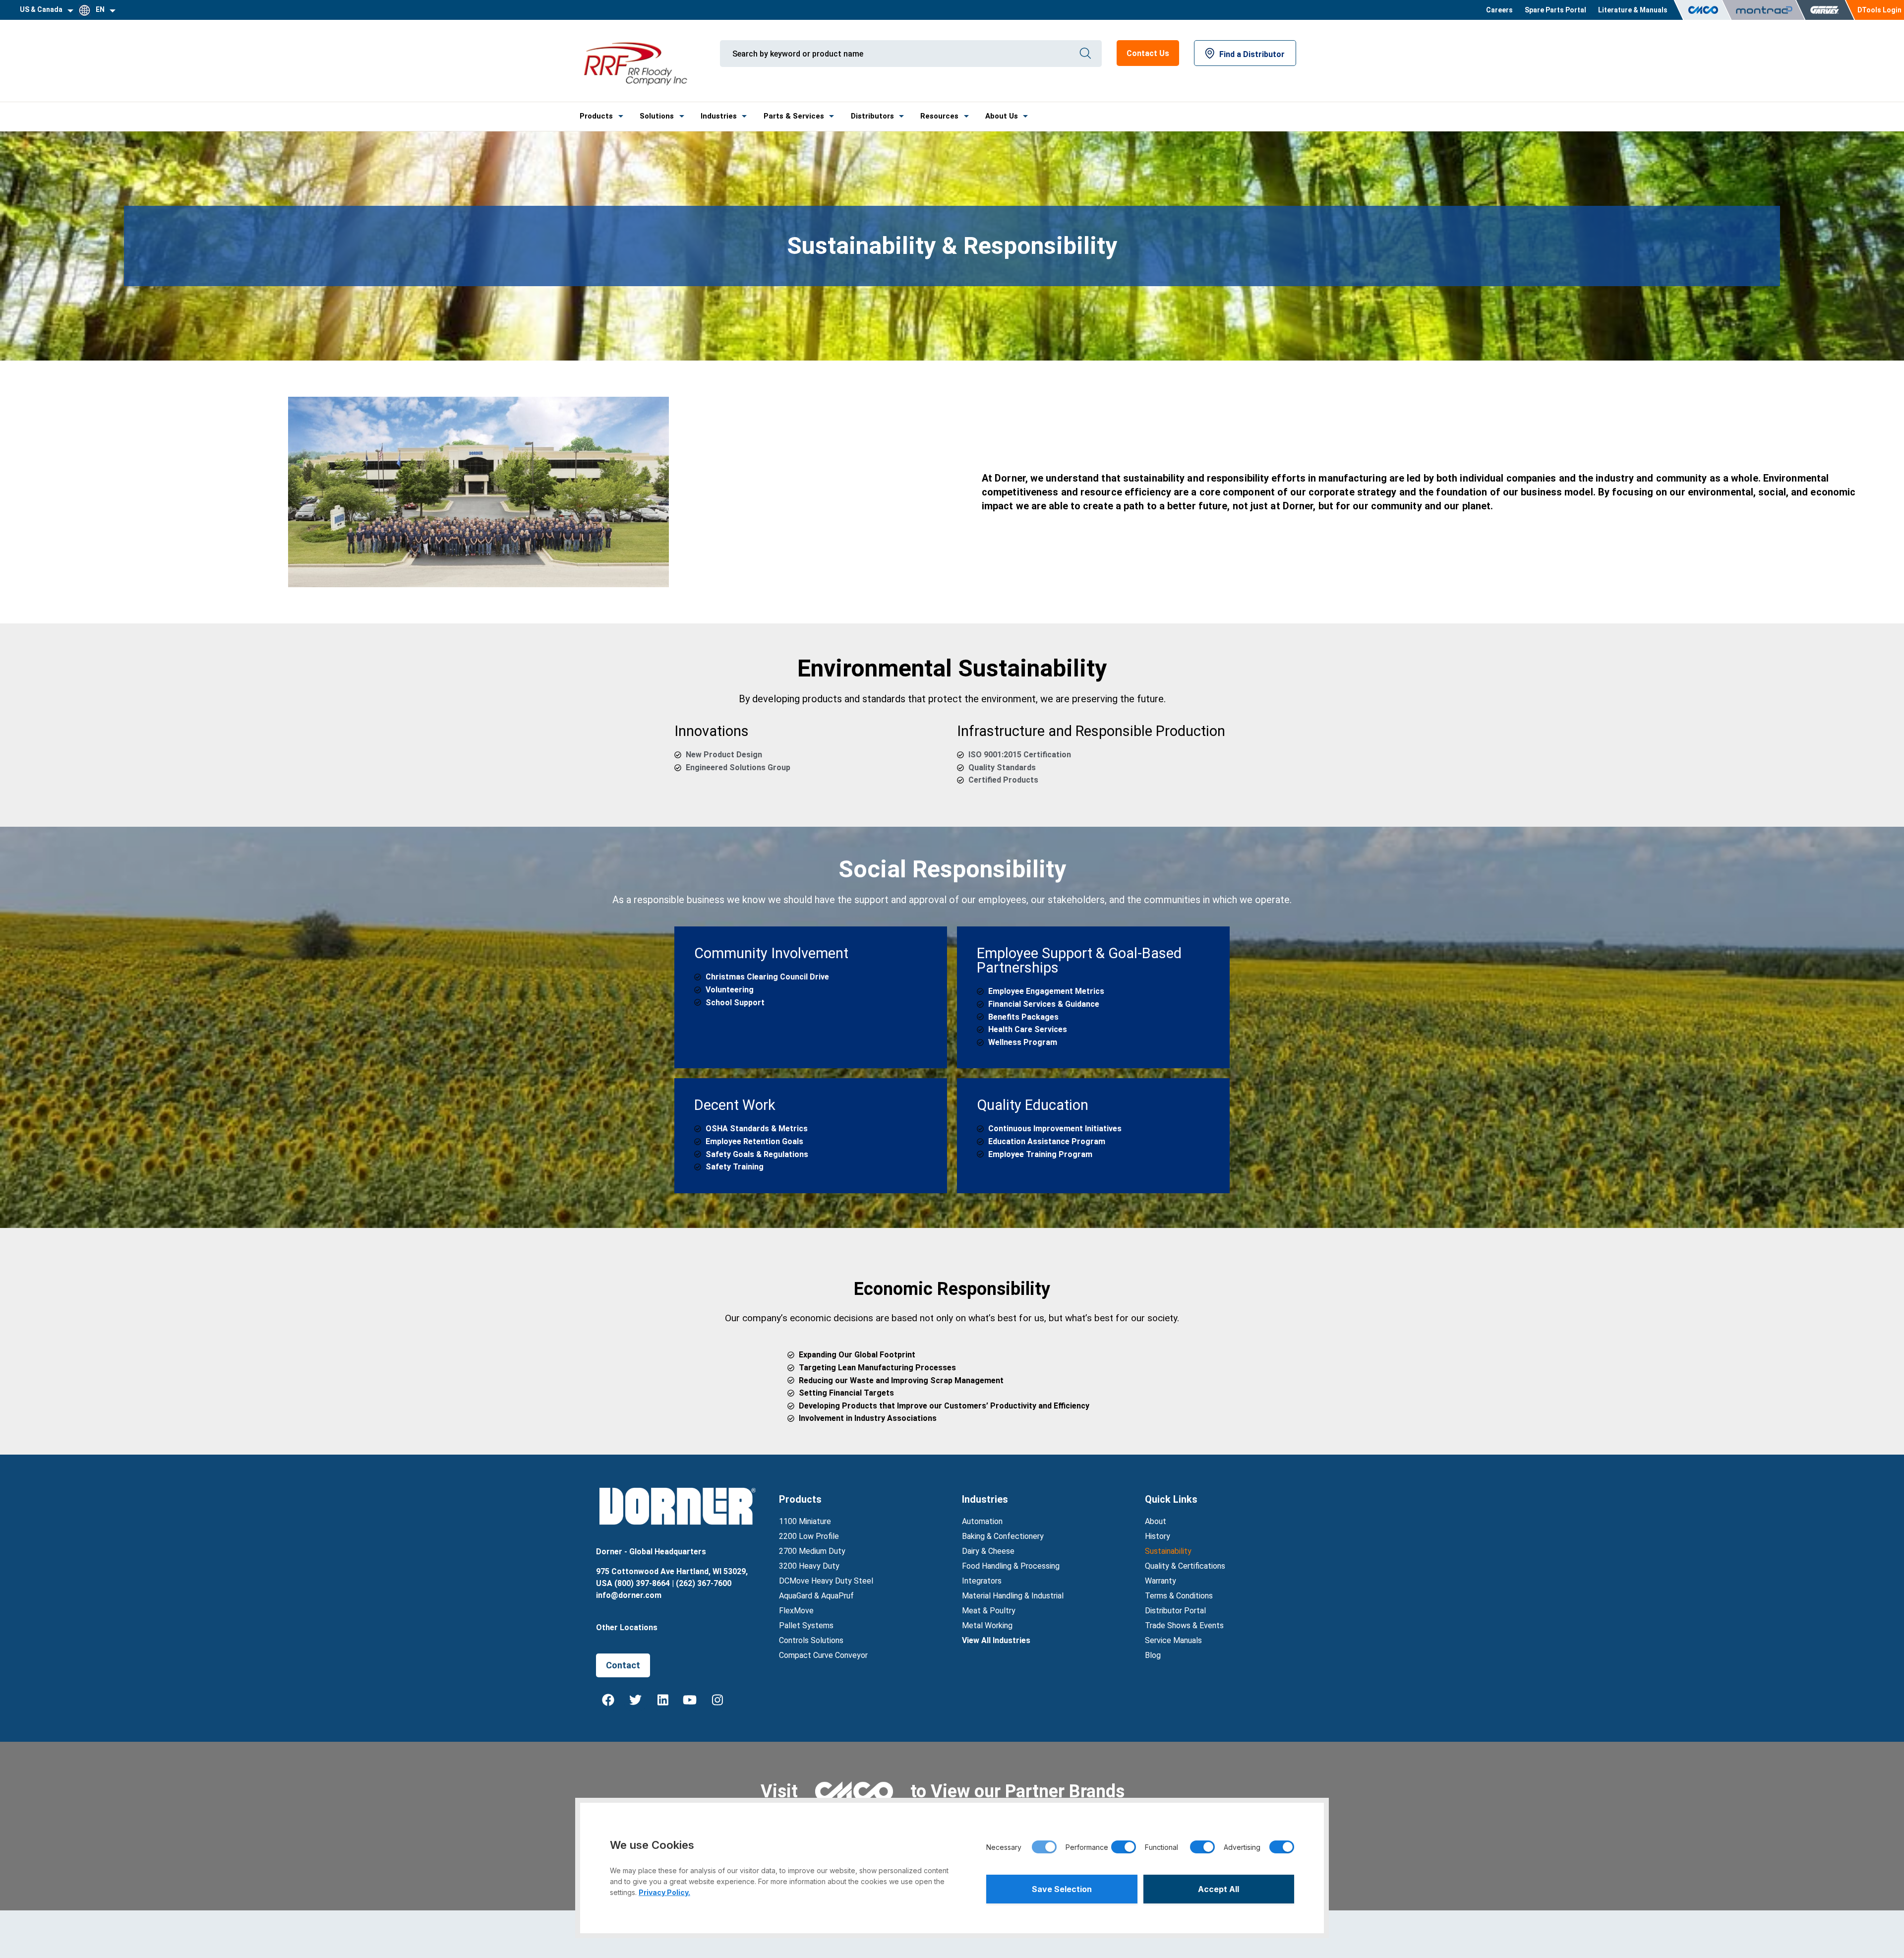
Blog (1153, 1655)
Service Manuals (1173, 1640)
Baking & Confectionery (1003, 1536)
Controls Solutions (811, 1640)
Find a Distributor (1252, 54)
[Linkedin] (663, 1700)
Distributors (872, 116)
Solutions (657, 116)
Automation (982, 1521)
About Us (1002, 116)
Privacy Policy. (664, 1892)
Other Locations (627, 1627)
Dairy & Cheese (988, 1551)
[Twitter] (636, 1700)
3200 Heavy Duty (809, 1566)
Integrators (982, 1581)
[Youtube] (690, 1700)
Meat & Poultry (989, 1611)
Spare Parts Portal (1555, 10)
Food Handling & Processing (1011, 1566)
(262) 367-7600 (704, 1583)
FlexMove (796, 1611)
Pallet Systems (806, 1625)
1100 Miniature (805, 1521)
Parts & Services (794, 116)
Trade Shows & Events (1184, 1625)
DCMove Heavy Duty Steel (826, 1581)
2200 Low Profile (809, 1536)
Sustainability (1168, 1551)
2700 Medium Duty (812, 1551)
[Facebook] (608, 1700)
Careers (1499, 10)
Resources (939, 116)
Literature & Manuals (1633, 10)
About (1156, 1521)
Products (596, 116)
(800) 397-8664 (642, 1583)
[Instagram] (717, 1700)
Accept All (1219, 1889)
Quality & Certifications (1185, 1566)
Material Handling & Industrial (1013, 1596)
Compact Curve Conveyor (823, 1655)
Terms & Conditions (1179, 1596)
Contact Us (1148, 53)
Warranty (1160, 1581)
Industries (719, 116)
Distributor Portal (1175, 1611)
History (1158, 1536)
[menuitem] (1499, 10)
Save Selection (1062, 1889)
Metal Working (987, 1625)
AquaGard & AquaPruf (816, 1596)
